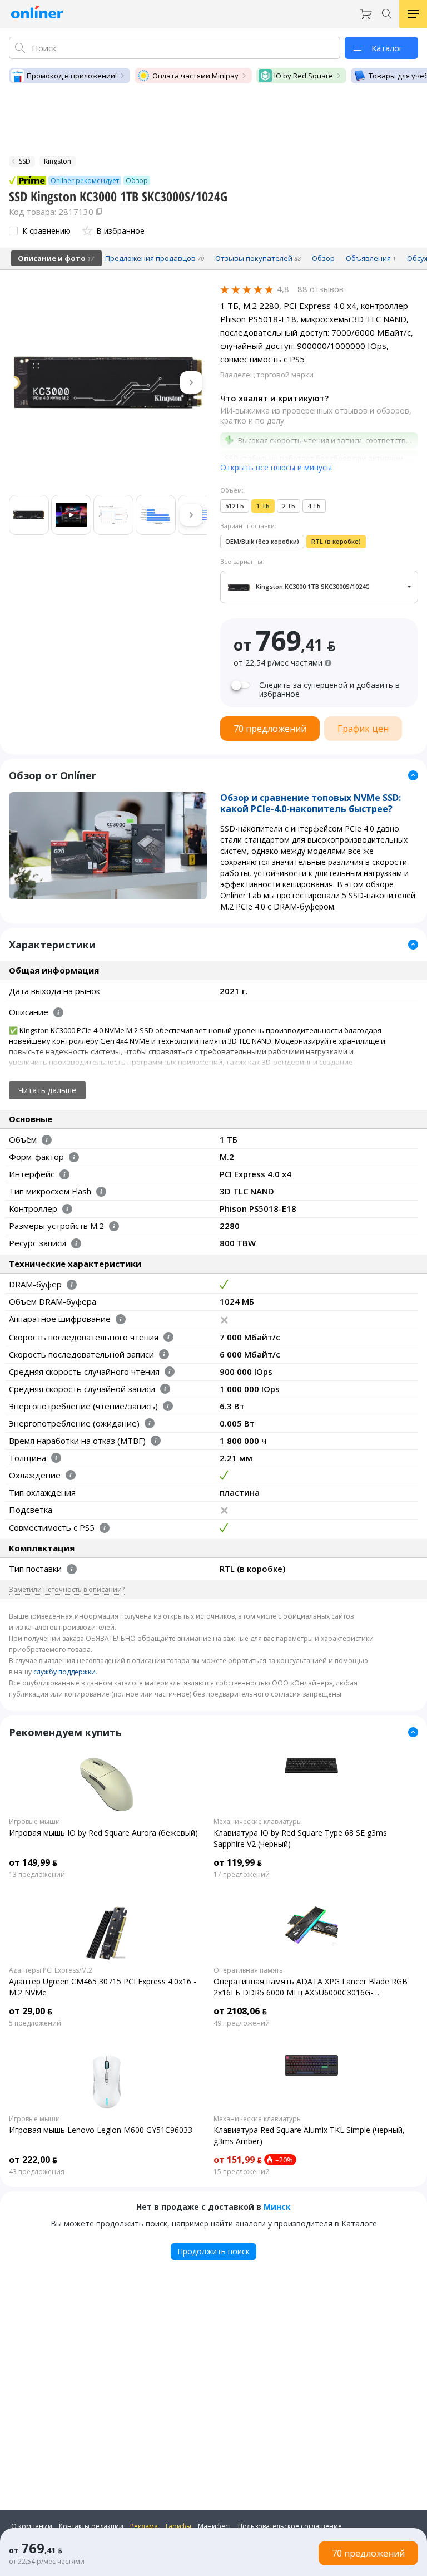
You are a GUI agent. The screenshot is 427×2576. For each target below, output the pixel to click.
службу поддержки (64, 1672)
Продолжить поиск (213, 2251)
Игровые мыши (34, 1822)
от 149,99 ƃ (33, 1862)
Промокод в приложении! (72, 76)
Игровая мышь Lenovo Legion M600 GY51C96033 (101, 2130)
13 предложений (37, 1875)
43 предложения (37, 2172)
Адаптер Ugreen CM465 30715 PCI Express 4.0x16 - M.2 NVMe (103, 1987)
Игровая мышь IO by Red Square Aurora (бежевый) (103, 1833)
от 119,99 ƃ (238, 1862)
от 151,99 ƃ (238, 2160)
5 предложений (35, 2023)
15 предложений (242, 2172)
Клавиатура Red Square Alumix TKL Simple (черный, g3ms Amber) (309, 2135)
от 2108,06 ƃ (240, 2011)
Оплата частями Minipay (195, 76)
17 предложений (242, 1875)
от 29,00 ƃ (31, 2011)
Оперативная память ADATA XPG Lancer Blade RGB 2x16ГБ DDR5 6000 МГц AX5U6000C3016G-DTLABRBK (311, 1987)
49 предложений (242, 2023)
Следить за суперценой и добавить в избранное (329, 690)
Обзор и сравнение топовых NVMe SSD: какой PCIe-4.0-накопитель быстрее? (311, 803)
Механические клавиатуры (258, 1822)
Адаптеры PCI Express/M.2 (51, 1970)
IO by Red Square (304, 76)
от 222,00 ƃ (33, 2160)
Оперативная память (248, 1970)
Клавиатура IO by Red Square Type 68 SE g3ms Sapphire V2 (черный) (300, 1838)
